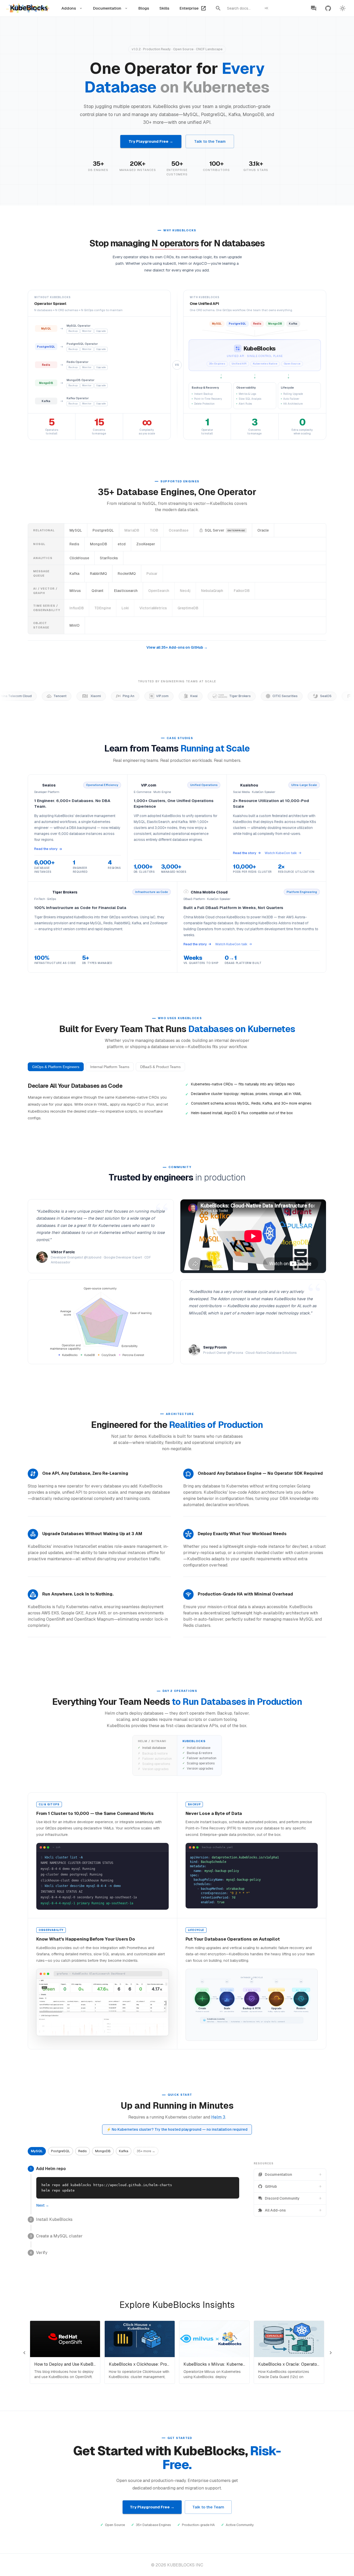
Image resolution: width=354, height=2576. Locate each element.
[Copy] (233, 2183)
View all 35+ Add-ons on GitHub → (177, 647)
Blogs (144, 8)
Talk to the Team (210, 141)
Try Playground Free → (151, 141)
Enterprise (189, 8)
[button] (37, 2151)
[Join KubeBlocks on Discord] (314, 8)
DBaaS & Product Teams (160, 1067)
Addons (69, 8)
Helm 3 (218, 2117)
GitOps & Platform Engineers (56, 1067)
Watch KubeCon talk (281, 853)
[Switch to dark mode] (343, 8)
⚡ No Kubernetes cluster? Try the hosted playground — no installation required (177, 2129)
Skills (164, 8)
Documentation (107, 8)
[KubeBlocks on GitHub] (328, 8)
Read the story (46, 849)
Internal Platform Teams (110, 1067)
